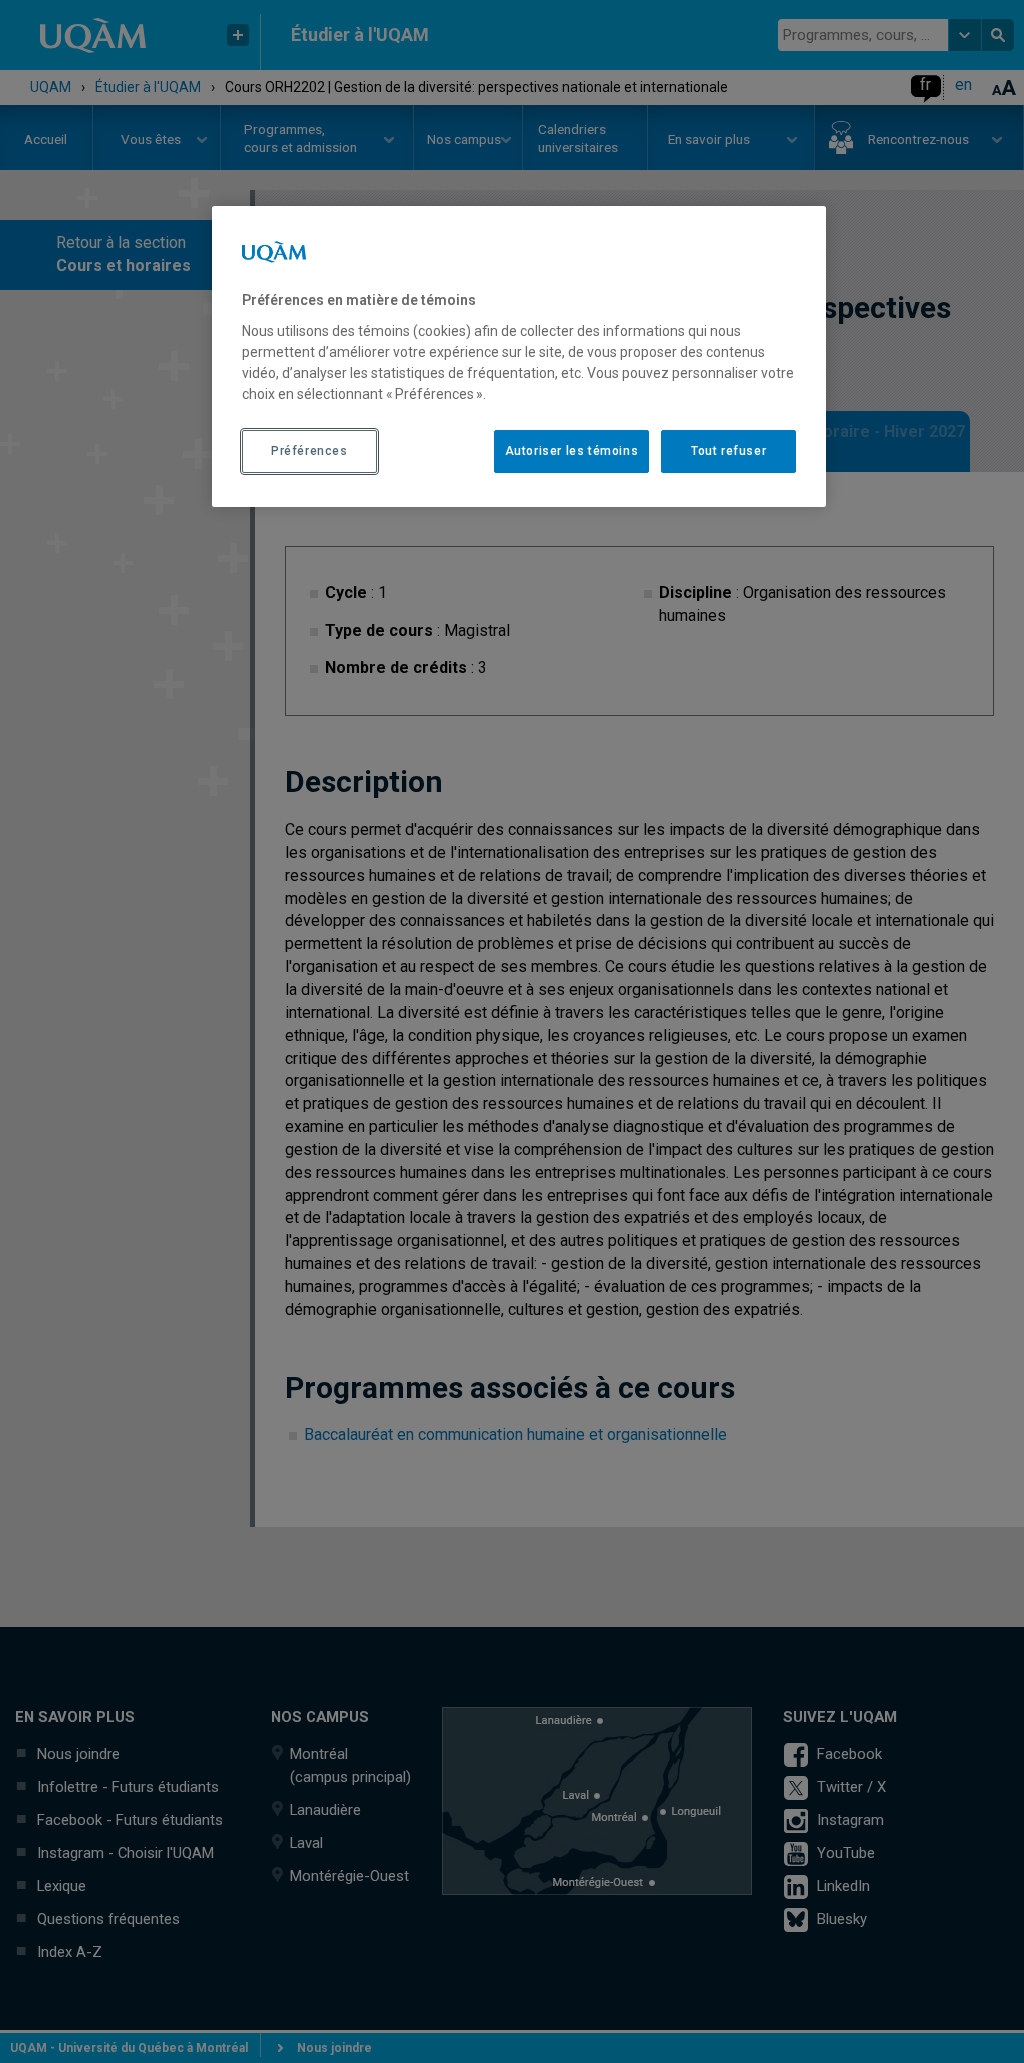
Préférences (309, 451)
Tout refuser (728, 451)
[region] (519, 356)
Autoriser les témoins (572, 451)
